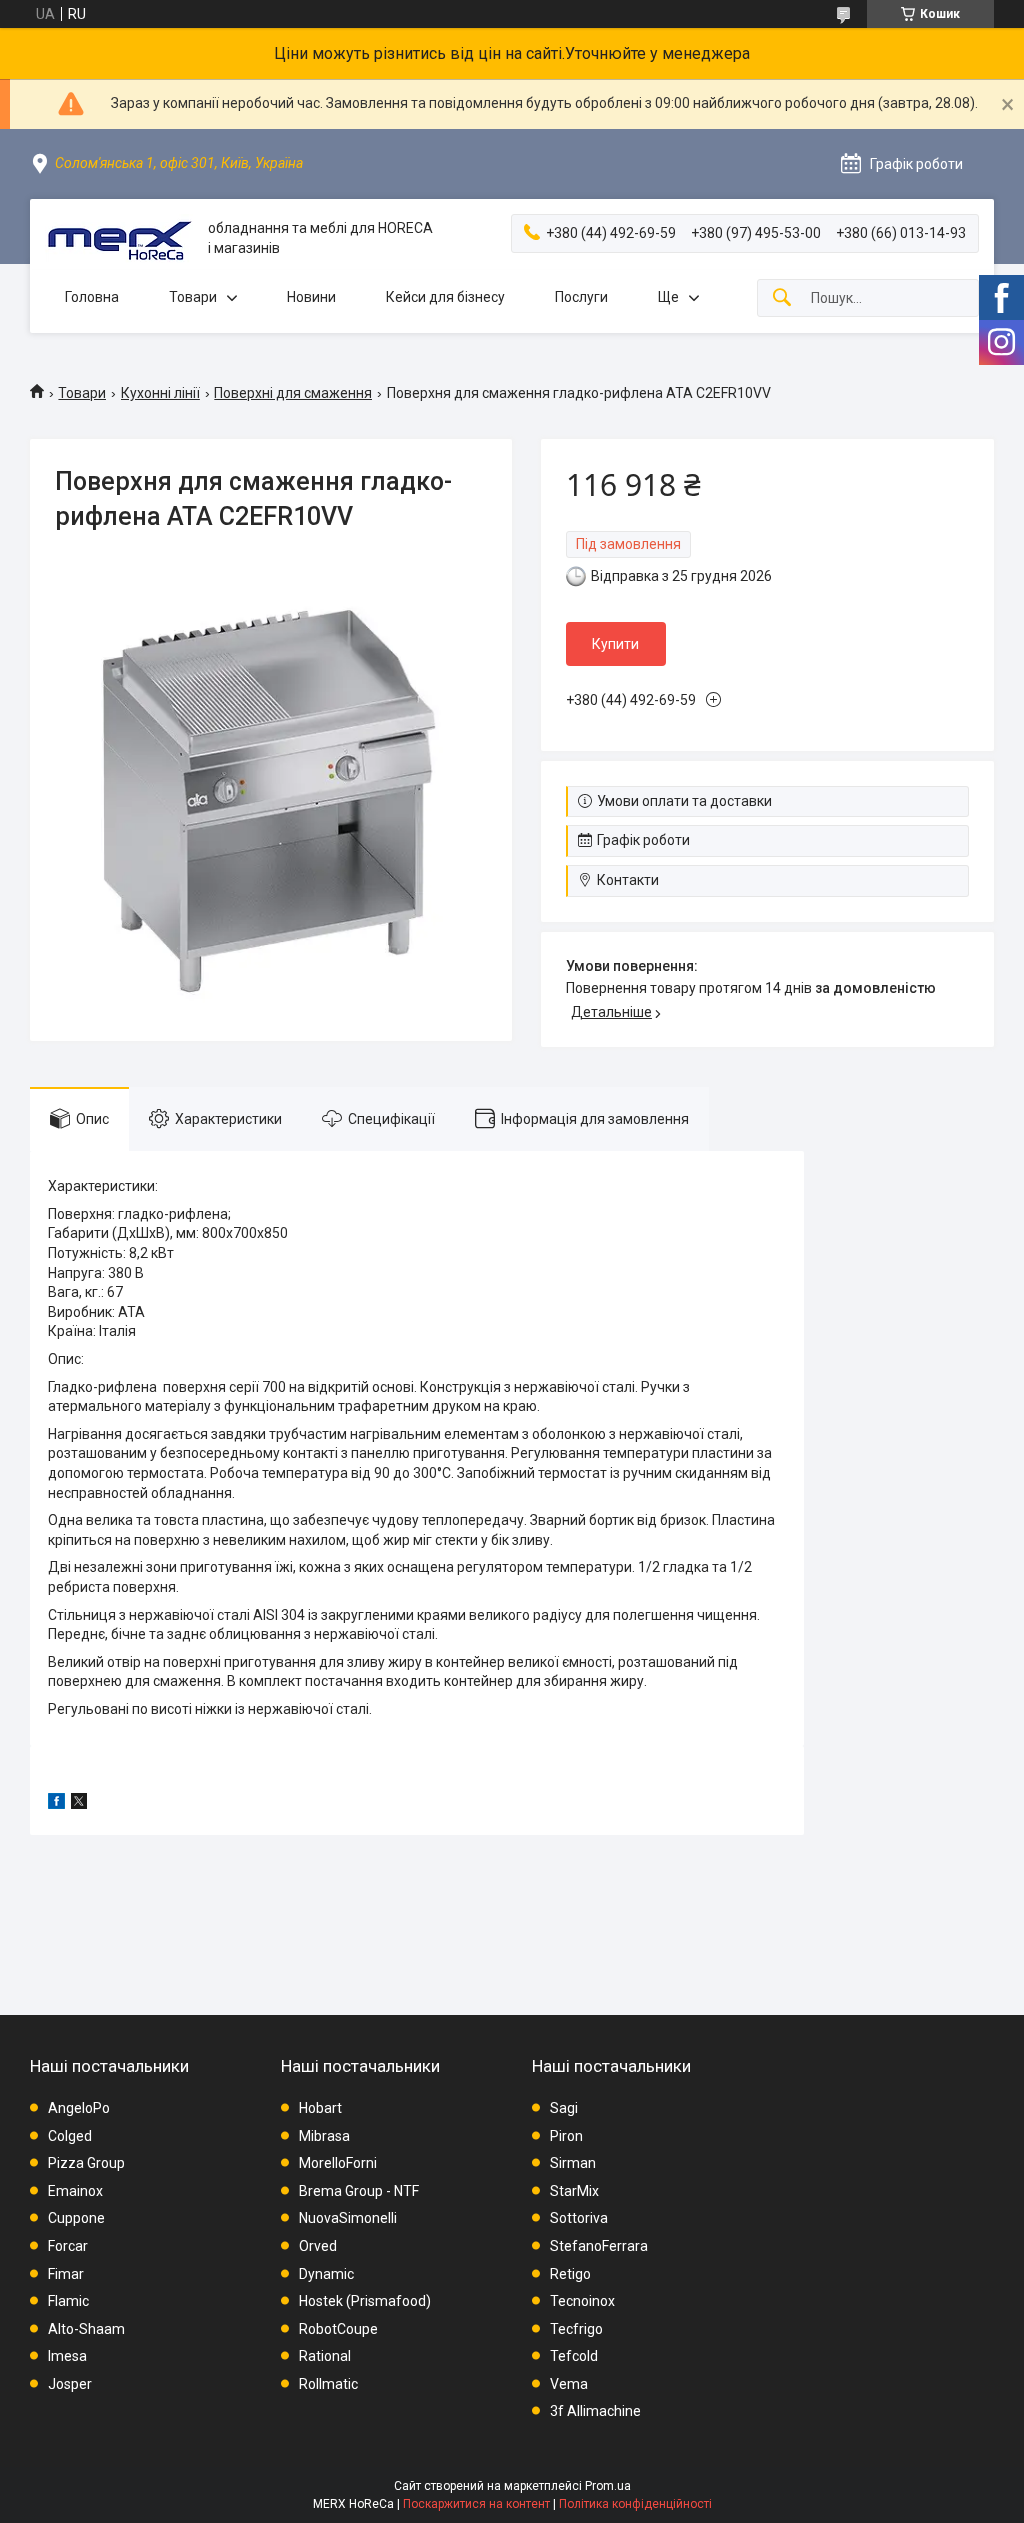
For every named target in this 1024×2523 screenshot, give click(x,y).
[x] (79, 1804)
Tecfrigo (576, 2329)
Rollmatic (328, 2384)
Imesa (67, 2356)
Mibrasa (324, 2136)
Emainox (75, 2191)
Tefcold (574, 2356)
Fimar (66, 2274)
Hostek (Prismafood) (365, 2301)
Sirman (573, 2163)
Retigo (570, 2274)
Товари (193, 297)
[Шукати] (782, 298)
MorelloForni (338, 2163)
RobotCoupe (338, 2329)
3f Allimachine (595, 2411)
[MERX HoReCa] (119, 238)
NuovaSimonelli (348, 2218)
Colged (70, 2136)
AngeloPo (79, 2108)
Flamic (68, 2301)
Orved (318, 2246)
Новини (311, 297)
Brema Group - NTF (359, 2191)
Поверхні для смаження (293, 393)
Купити (615, 644)
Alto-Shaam (86, 2329)
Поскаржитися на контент (476, 2504)
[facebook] (56, 1804)
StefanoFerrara (599, 2246)
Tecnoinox (582, 2301)
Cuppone (76, 2218)
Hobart (320, 2108)
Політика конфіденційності (635, 2504)
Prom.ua (608, 2486)
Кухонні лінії (160, 393)
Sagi (564, 2108)
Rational (325, 2356)
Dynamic (326, 2274)
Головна (92, 297)
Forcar (68, 2246)
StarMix (574, 2191)
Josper (70, 2384)
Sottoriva (579, 2218)
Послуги (581, 297)
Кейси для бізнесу (445, 297)
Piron (566, 2136)
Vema (569, 2384)
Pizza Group (86, 2163)
